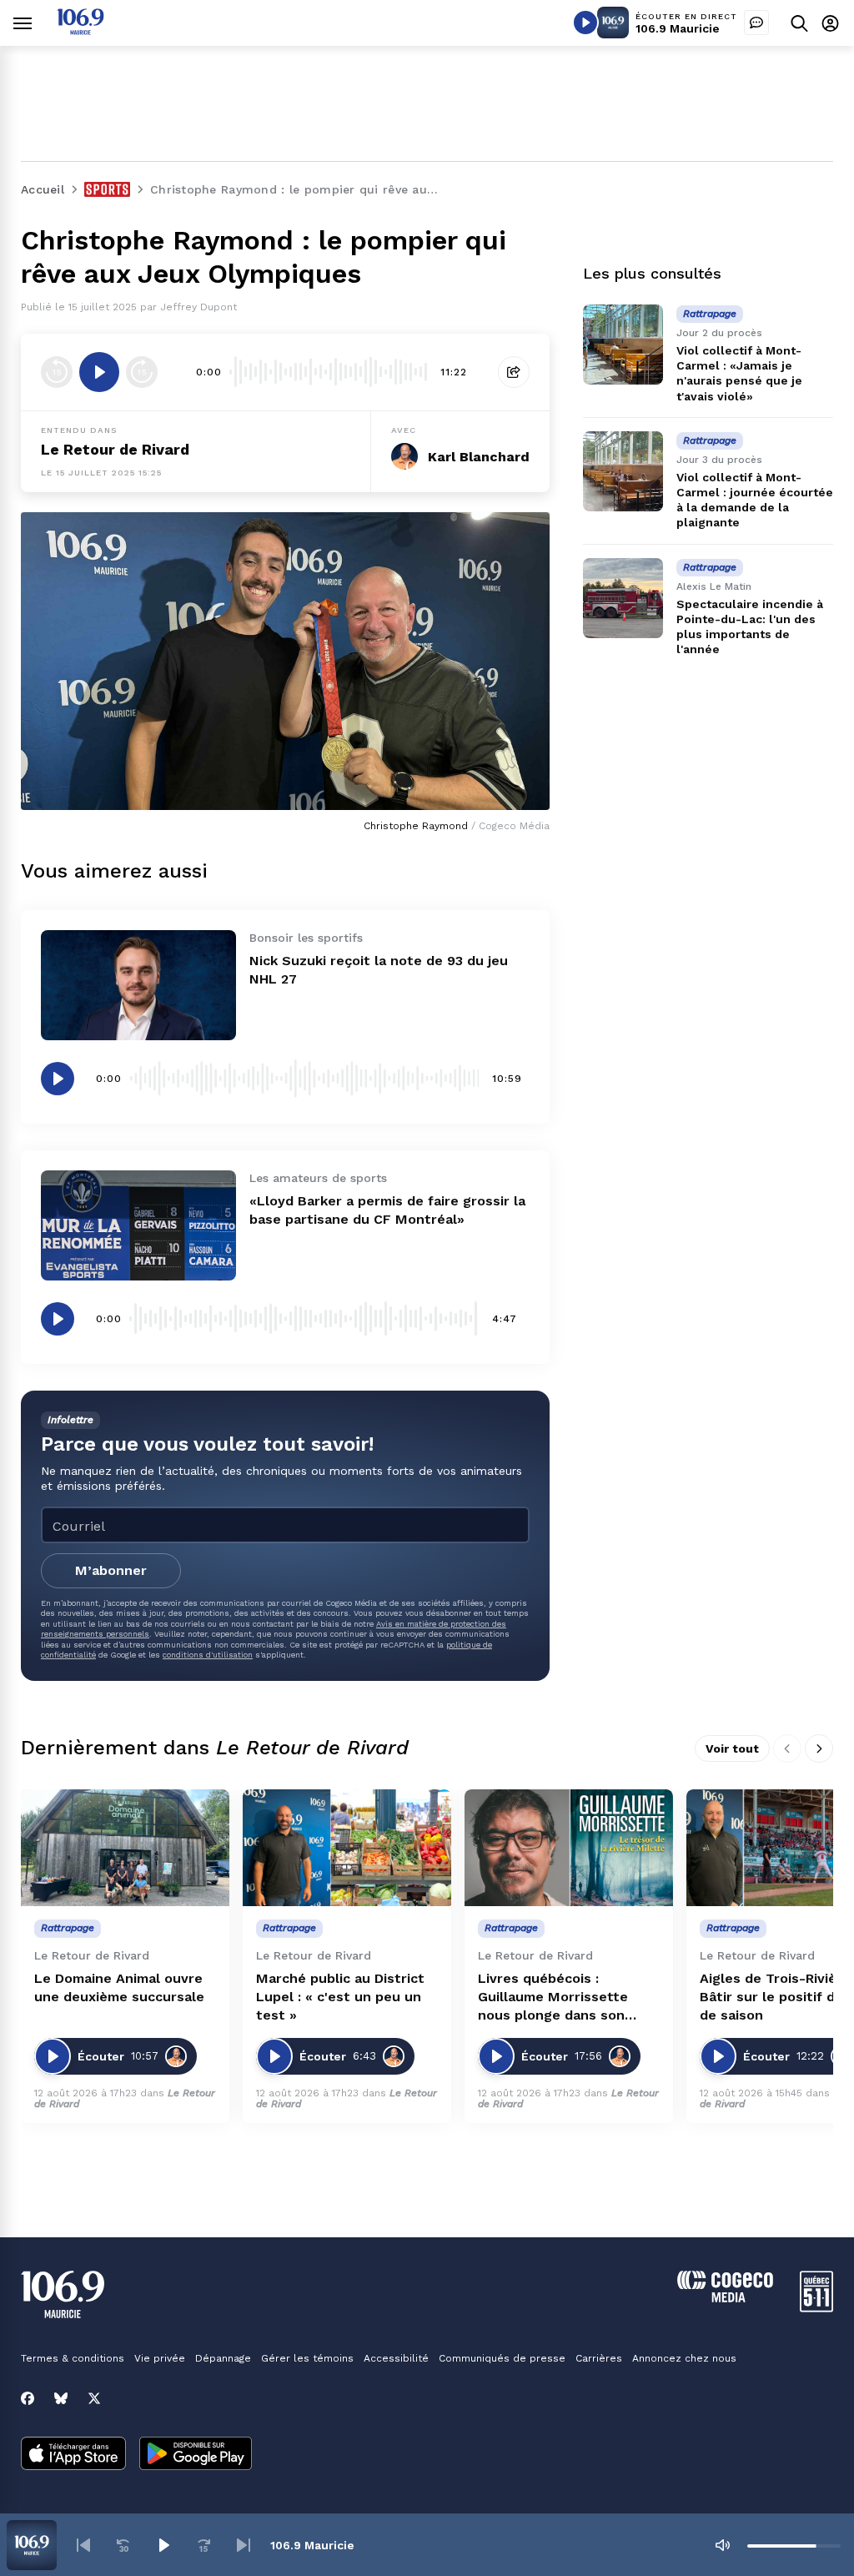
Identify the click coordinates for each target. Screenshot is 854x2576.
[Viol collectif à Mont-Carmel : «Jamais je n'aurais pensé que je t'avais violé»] (623, 345)
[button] (83, 2545)
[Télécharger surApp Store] (73, 2455)
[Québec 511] (816, 2308)
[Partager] (514, 372)
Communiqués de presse (502, 2358)
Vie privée (160, 2358)
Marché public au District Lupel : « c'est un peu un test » (340, 1997)
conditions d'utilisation (208, 1655)
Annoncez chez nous (684, 2358)
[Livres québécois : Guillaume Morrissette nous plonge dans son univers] (569, 1848)
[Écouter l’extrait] (99, 372)
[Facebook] (28, 2398)
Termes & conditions (73, 2358)
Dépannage (223, 2358)
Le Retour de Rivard (115, 449)
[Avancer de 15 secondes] (142, 372)
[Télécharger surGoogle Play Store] (196, 2455)
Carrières (599, 2358)
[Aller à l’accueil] (80, 30)
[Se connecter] (830, 23)
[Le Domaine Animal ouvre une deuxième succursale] (125, 1848)
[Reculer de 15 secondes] (57, 372)
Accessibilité (396, 2358)
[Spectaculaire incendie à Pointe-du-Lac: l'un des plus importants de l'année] (623, 598)
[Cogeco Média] (725, 2298)
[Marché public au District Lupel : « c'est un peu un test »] (347, 1848)
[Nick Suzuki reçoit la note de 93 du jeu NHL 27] (138, 985)
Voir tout (732, 1748)
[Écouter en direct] (585, 23)
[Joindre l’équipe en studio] (756, 23)
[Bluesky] (61, 2398)
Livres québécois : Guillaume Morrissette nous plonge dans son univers (553, 1997)
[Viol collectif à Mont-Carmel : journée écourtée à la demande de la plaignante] (623, 471)
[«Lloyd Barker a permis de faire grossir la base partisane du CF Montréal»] (138, 1225)
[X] (94, 2398)
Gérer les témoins (307, 2358)
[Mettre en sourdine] (722, 2545)
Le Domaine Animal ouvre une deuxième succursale (119, 1987)
